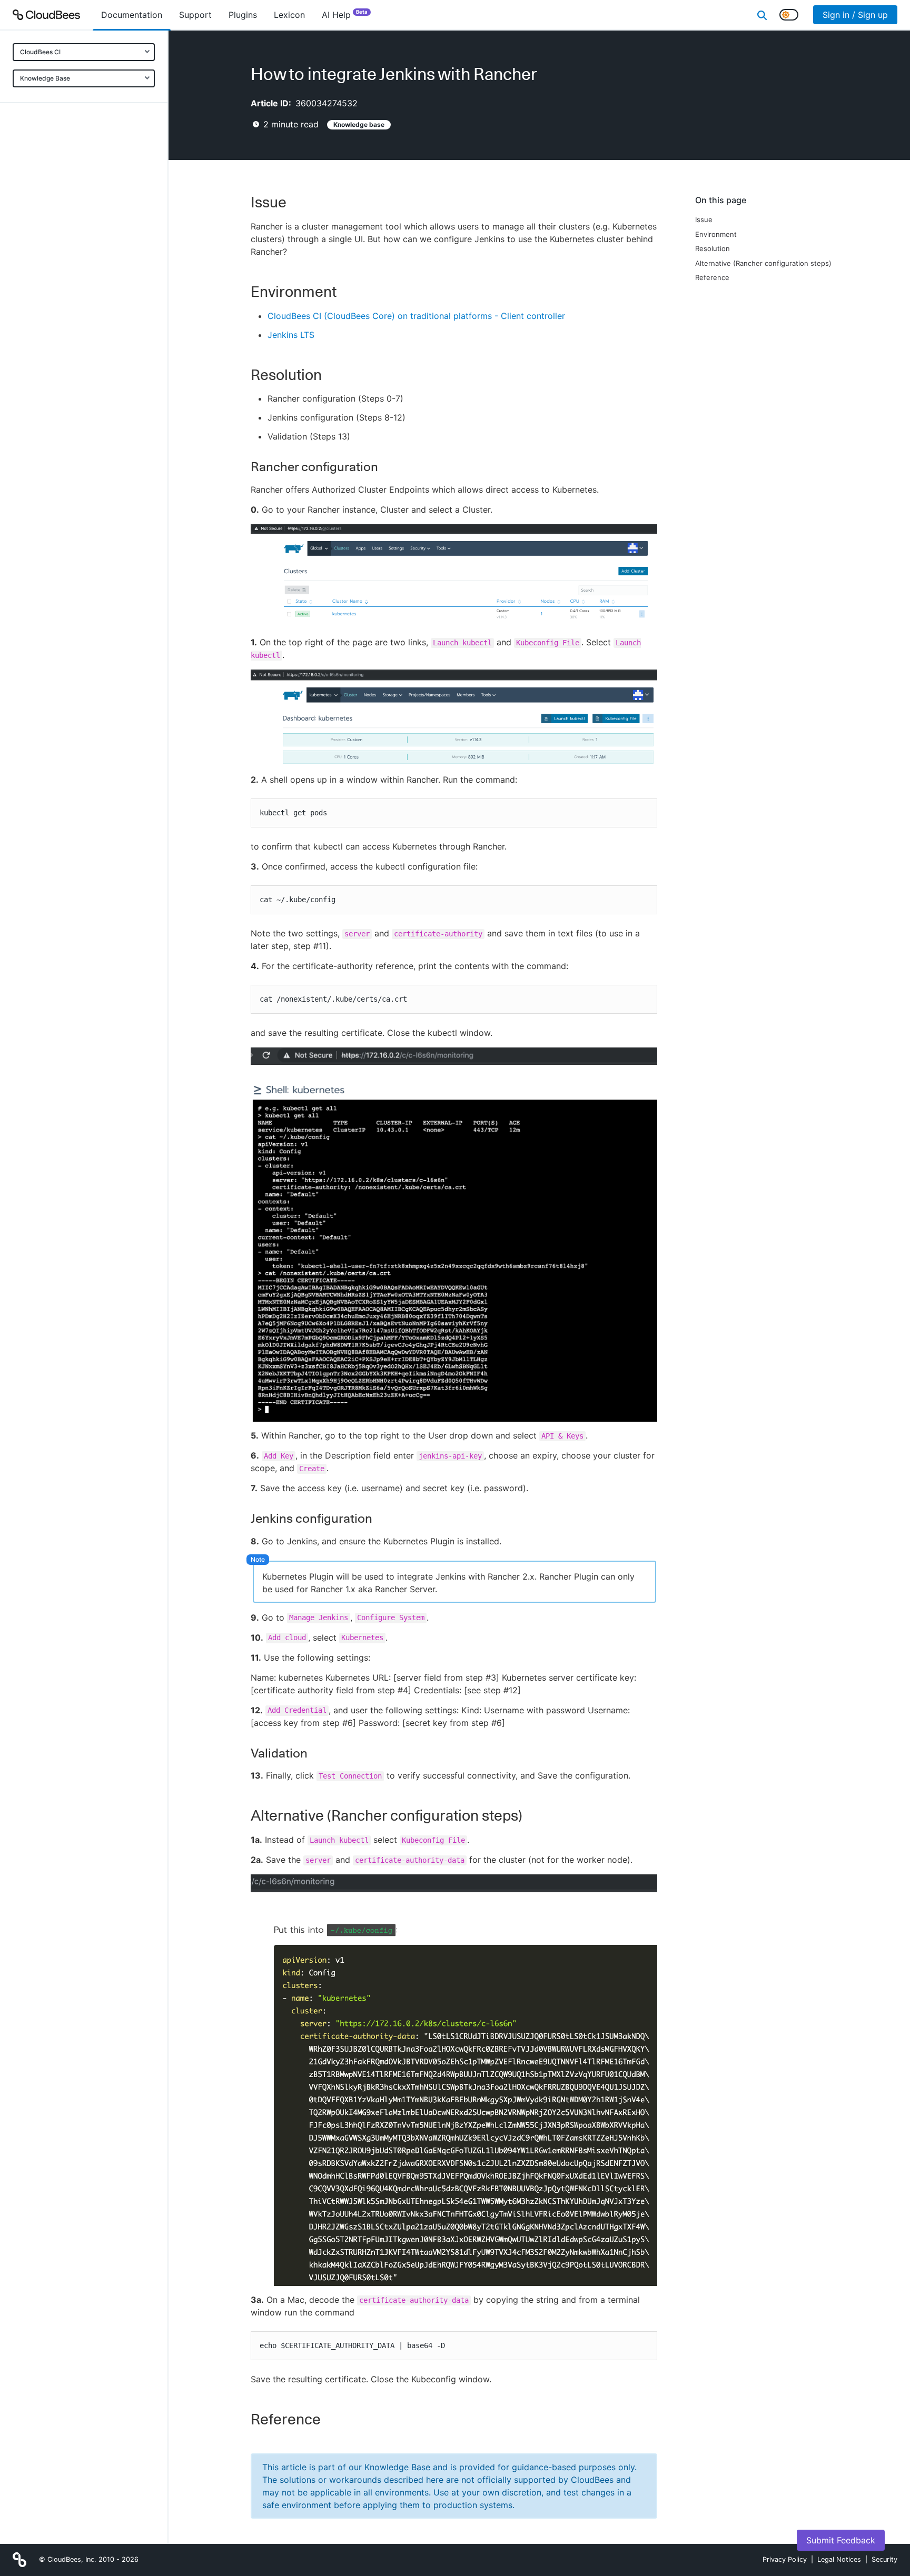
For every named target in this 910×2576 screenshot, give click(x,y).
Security (884, 2559)
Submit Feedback (841, 2540)
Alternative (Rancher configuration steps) (763, 263)
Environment (716, 234)
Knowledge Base (45, 78)
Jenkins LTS (291, 335)
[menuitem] (132, 15)
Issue (704, 219)
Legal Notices (839, 2559)
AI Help (345, 14)
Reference (712, 277)
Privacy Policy (785, 2559)
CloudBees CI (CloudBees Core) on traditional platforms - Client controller (416, 316)
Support (195, 15)
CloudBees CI (40, 52)
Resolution (713, 248)
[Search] (762, 15)
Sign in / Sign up (855, 15)
